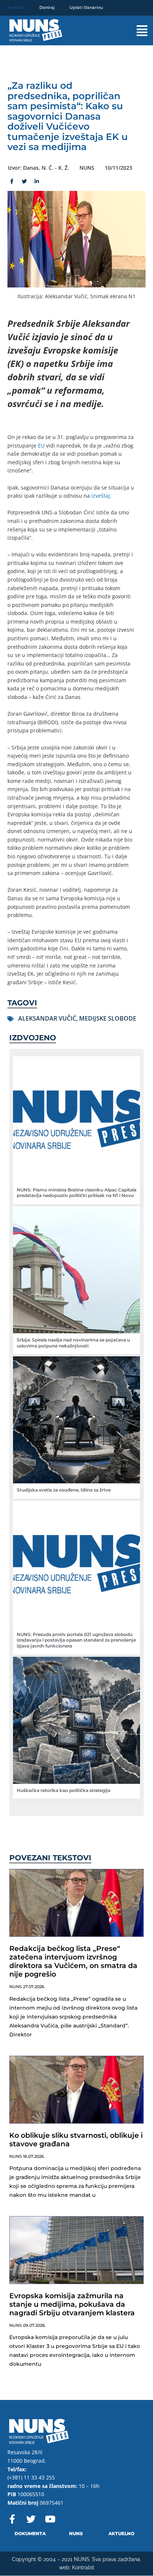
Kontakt (16, 7)
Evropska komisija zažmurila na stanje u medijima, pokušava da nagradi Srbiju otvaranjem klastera (72, 2304)
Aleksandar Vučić (47, 1018)
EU (41, 445)
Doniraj (47, 7)
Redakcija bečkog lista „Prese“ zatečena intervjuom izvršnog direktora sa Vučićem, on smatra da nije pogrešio (73, 1961)
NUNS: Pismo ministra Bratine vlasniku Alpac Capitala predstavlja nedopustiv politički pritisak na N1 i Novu (76, 1193)
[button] (135, 31)
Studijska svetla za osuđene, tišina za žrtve (64, 1490)
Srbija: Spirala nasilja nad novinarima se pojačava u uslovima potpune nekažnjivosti (73, 1343)
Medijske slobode (108, 1018)
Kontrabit (83, 2567)
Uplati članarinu (86, 7)
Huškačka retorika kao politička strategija (64, 1790)
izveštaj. (101, 496)
